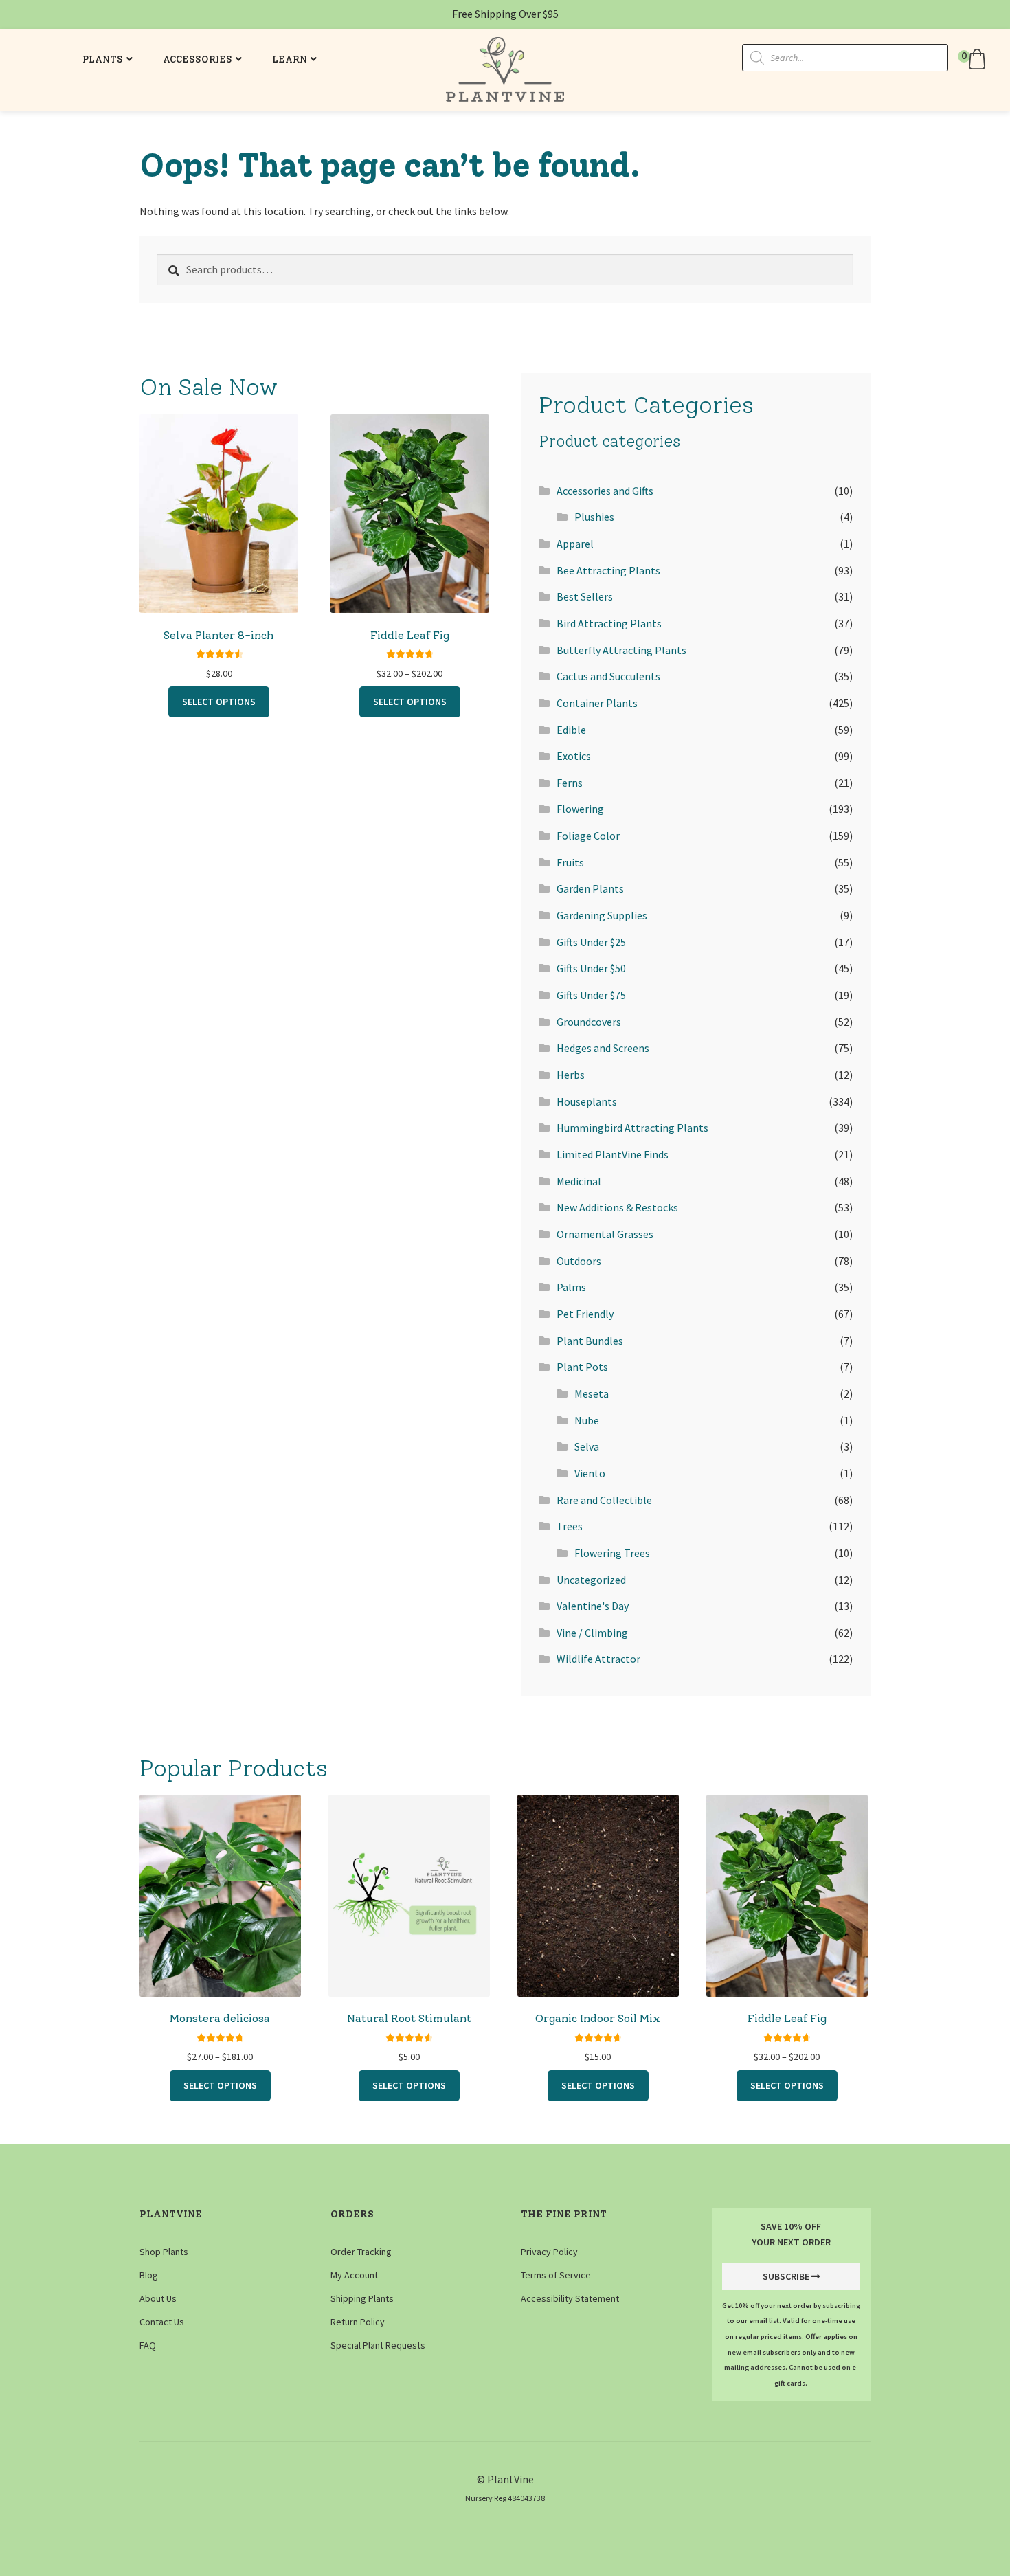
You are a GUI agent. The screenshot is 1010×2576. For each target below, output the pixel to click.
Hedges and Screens (603, 1048)
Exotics (574, 756)
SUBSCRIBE (786, 2276)
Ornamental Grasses (605, 1234)
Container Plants (597, 703)
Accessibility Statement (570, 2298)
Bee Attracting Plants (608, 570)
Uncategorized (591, 1580)
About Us (158, 2298)
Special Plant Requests (378, 2345)
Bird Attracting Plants (609, 623)
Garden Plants (590, 888)
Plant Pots (582, 1367)
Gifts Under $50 (591, 968)
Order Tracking (361, 2252)
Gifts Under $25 (591, 942)
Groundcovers (589, 1022)
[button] (974, 59)
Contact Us (162, 2322)
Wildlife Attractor (598, 1659)
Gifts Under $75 (591, 995)
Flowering (580, 809)
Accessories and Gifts (605, 491)
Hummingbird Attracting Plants (632, 1128)
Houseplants (587, 1101)
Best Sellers (585, 596)
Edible (571, 730)
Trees (570, 1526)
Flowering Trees (612, 1553)
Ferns (570, 783)
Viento (590, 1473)
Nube (587, 1420)
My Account (354, 2275)
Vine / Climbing (592, 1633)
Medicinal (579, 1181)
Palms (571, 1287)
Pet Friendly (585, 1314)
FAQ (148, 2345)
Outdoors (579, 1261)
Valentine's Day (593, 1606)
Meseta (592, 1393)
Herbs (571, 1075)
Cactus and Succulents (608, 676)
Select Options (219, 702)
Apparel (575, 544)
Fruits (570, 862)
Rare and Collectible (604, 1500)
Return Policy (358, 2322)
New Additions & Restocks (617, 1207)
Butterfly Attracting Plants (621, 650)
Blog (149, 2275)
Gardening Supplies (602, 915)
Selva (587, 1446)
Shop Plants (164, 2252)
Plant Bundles (590, 1341)
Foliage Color (588, 836)
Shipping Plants (362, 2298)
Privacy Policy (549, 2252)
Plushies (594, 517)
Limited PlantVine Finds (613, 1154)
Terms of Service (556, 2275)
